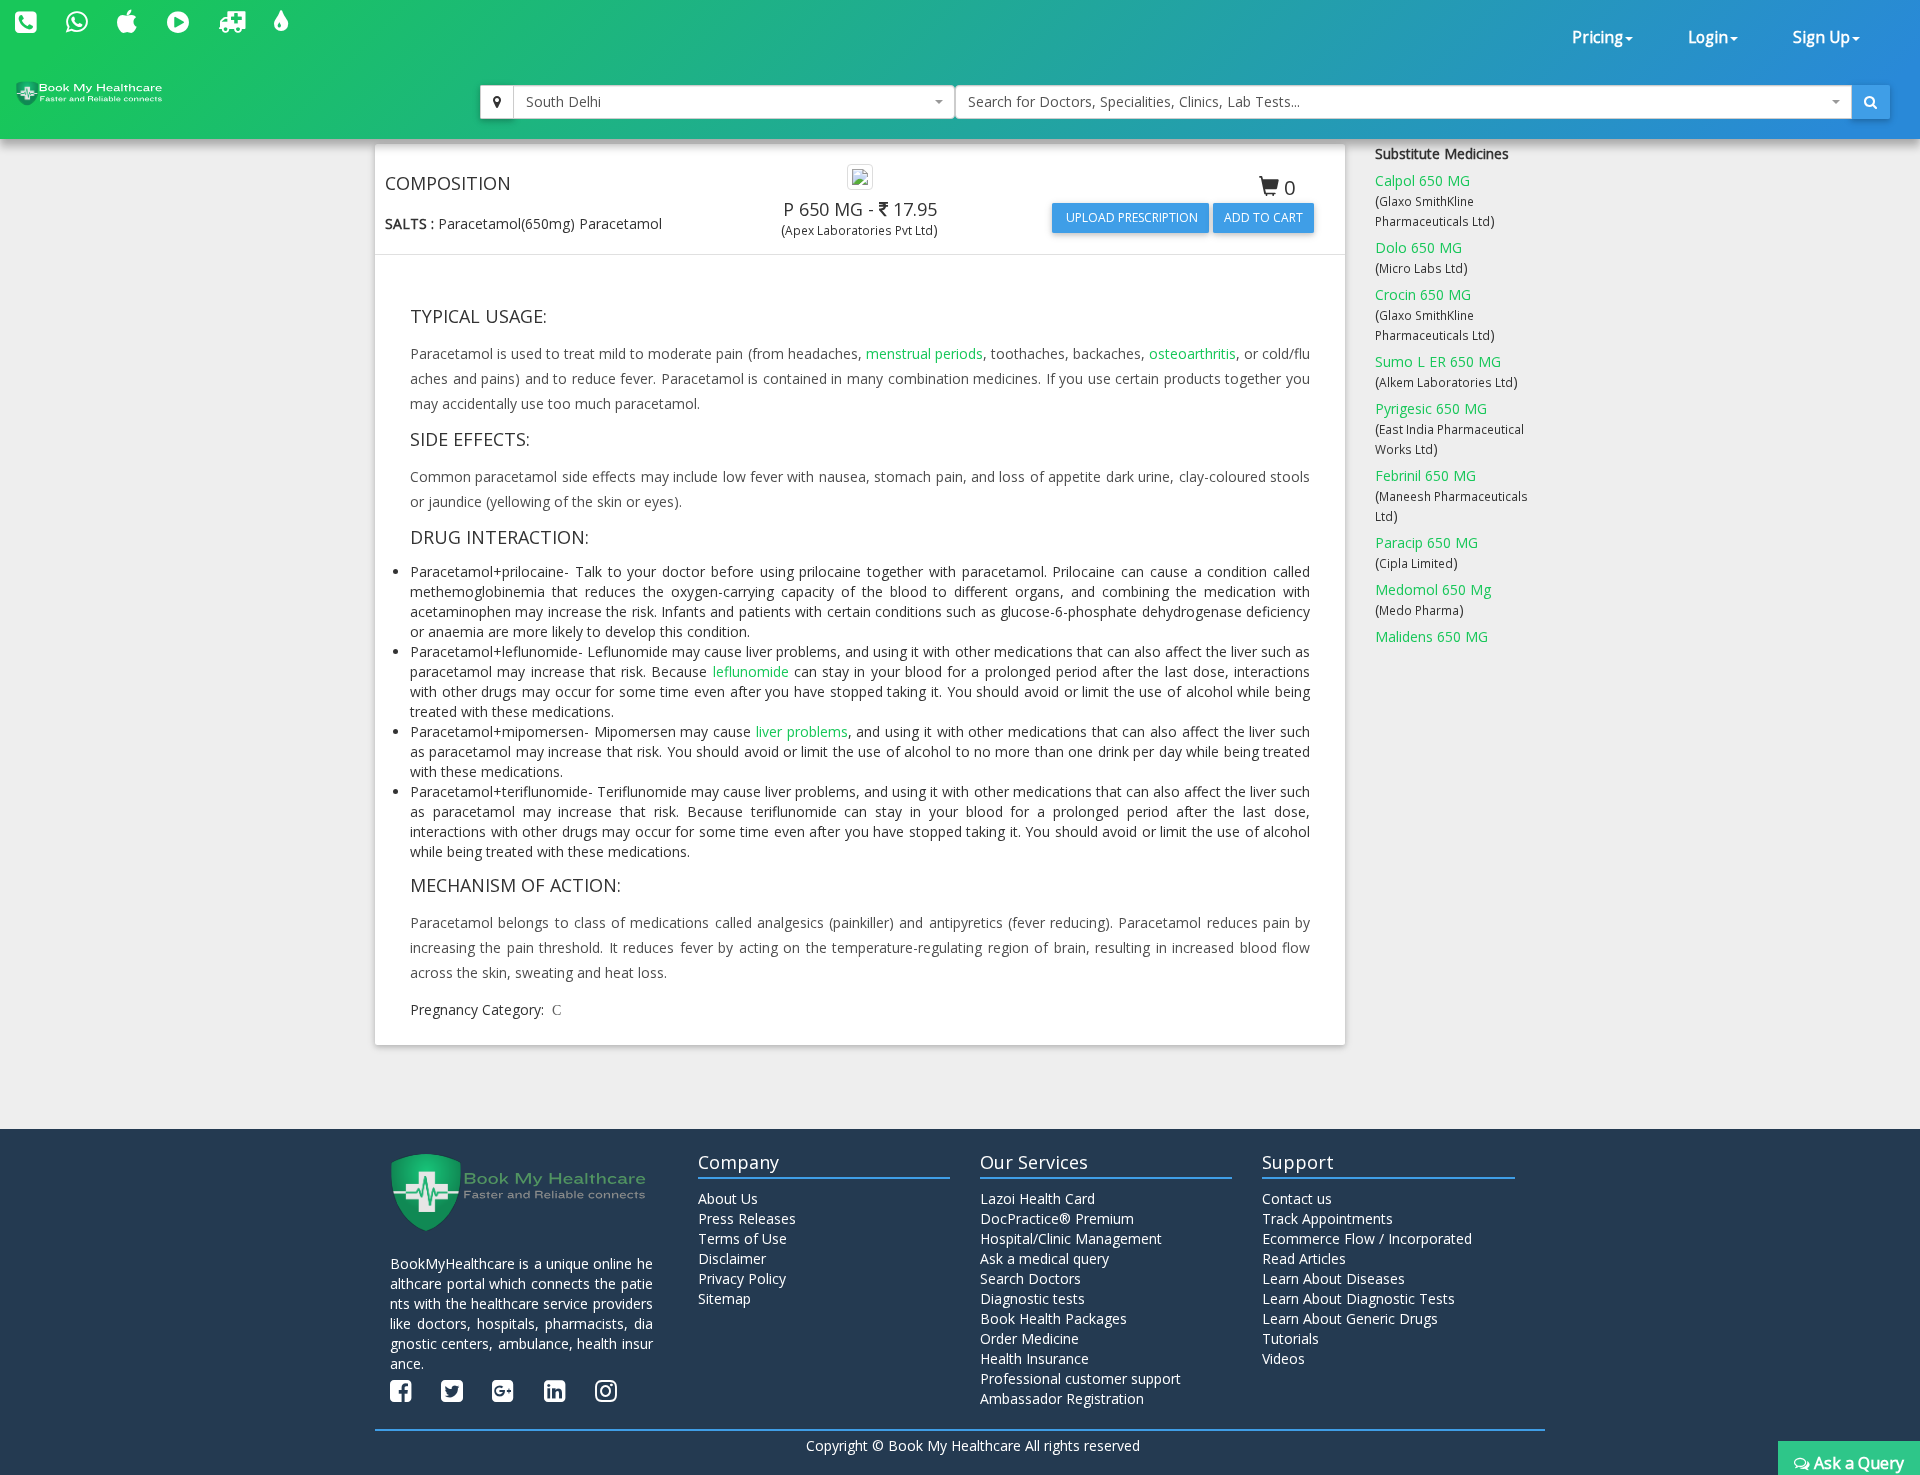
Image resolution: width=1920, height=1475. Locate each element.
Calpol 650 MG (1422, 180)
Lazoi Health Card (1037, 1198)
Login (1708, 37)
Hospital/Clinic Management (1071, 1238)
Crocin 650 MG (1423, 294)
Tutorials (1290, 1338)
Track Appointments (1327, 1218)
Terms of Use (742, 1238)
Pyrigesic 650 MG (1431, 408)
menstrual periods (924, 353)
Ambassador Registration (1062, 1398)
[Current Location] (497, 102)
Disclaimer (732, 1258)
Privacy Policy (742, 1278)
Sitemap (724, 1298)
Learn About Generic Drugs (1350, 1318)
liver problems (802, 731)
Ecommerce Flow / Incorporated (1367, 1238)
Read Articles (1304, 1258)
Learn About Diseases (1333, 1278)
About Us (728, 1198)
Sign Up (1821, 37)
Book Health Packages (1053, 1318)
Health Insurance (1034, 1358)
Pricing (1597, 37)
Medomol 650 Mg (1433, 589)
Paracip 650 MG (1426, 542)
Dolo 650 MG (1418, 247)
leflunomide (751, 671)
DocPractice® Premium (1057, 1218)
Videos (1283, 1358)
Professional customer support (1080, 1378)
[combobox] (734, 102)
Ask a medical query (1044, 1258)
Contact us (1297, 1198)
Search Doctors (1030, 1278)
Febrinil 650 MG (1425, 475)
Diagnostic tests (1032, 1298)
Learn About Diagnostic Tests (1358, 1298)
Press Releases (747, 1218)
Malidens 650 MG (1431, 636)
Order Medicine (1029, 1338)
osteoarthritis (1192, 353)
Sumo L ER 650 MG (1438, 361)
